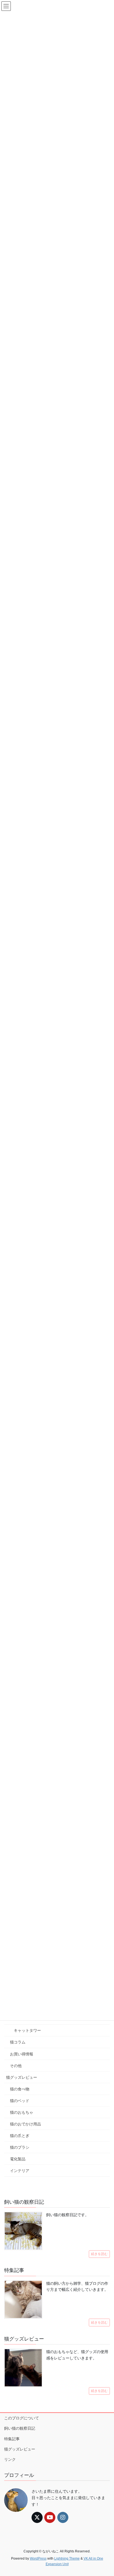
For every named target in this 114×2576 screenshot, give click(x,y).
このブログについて (22, 2418)
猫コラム (18, 2042)
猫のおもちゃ (22, 2112)
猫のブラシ (20, 2147)
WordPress (38, 2559)
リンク (10, 2459)
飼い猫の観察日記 (20, 2428)
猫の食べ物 (20, 2089)
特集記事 (12, 2439)
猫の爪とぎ (20, 2136)
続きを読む (99, 2254)
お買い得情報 (22, 2054)
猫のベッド (20, 2101)
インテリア (20, 2171)
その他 (16, 2066)
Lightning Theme (67, 2559)
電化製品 (18, 2159)
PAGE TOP (106, 2494)
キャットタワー (27, 2030)
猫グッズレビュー (22, 2077)
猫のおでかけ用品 (25, 2124)
